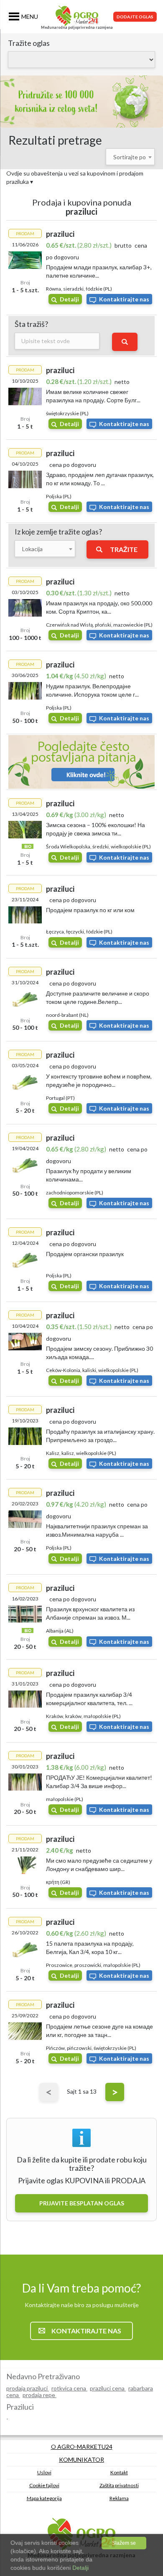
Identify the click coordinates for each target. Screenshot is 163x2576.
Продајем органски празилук (85, 1254)
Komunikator (81, 2459)
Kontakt (119, 2472)
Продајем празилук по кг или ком (90, 910)
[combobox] (130, 157)
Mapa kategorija (44, 2498)
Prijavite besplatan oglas (82, 2203)
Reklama (119, 2498)
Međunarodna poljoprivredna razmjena (77, 27)
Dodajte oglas (135, 17)
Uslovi (44, 2472)
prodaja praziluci (28, 2388)
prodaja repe (39, 2395)
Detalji (69, 299)
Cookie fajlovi (44, 2485)
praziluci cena (108, 2388)
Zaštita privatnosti (119, 2485)
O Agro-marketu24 (82, 2447)
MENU (30, 16)
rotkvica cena (69, 2388)
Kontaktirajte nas (124, 299)
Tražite (124, 549)
